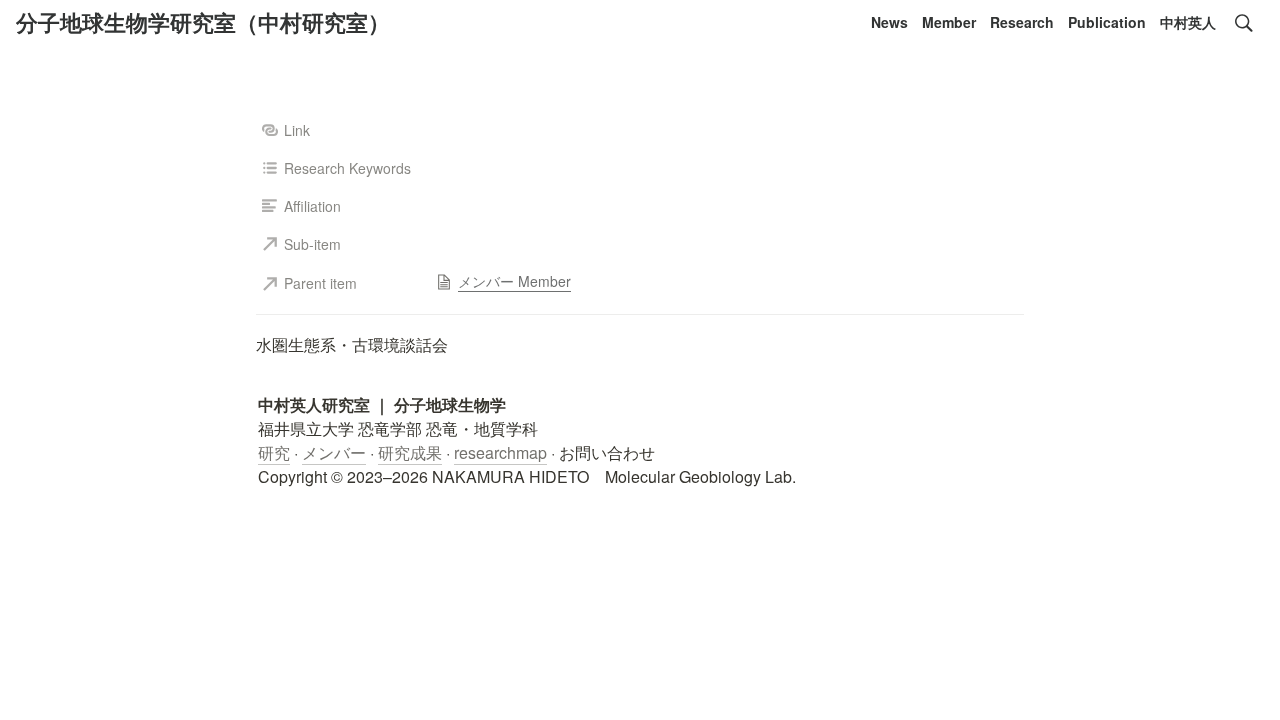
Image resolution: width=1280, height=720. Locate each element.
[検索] (1244, 23)
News (889, 22)
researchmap (500, 452)
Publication (1107, 22)
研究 (274, 452)
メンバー (334, 452)
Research (1022, 22)
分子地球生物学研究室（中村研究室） (203, 22)
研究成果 (410, 452)
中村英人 (1188, 22)
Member (949, 22)
